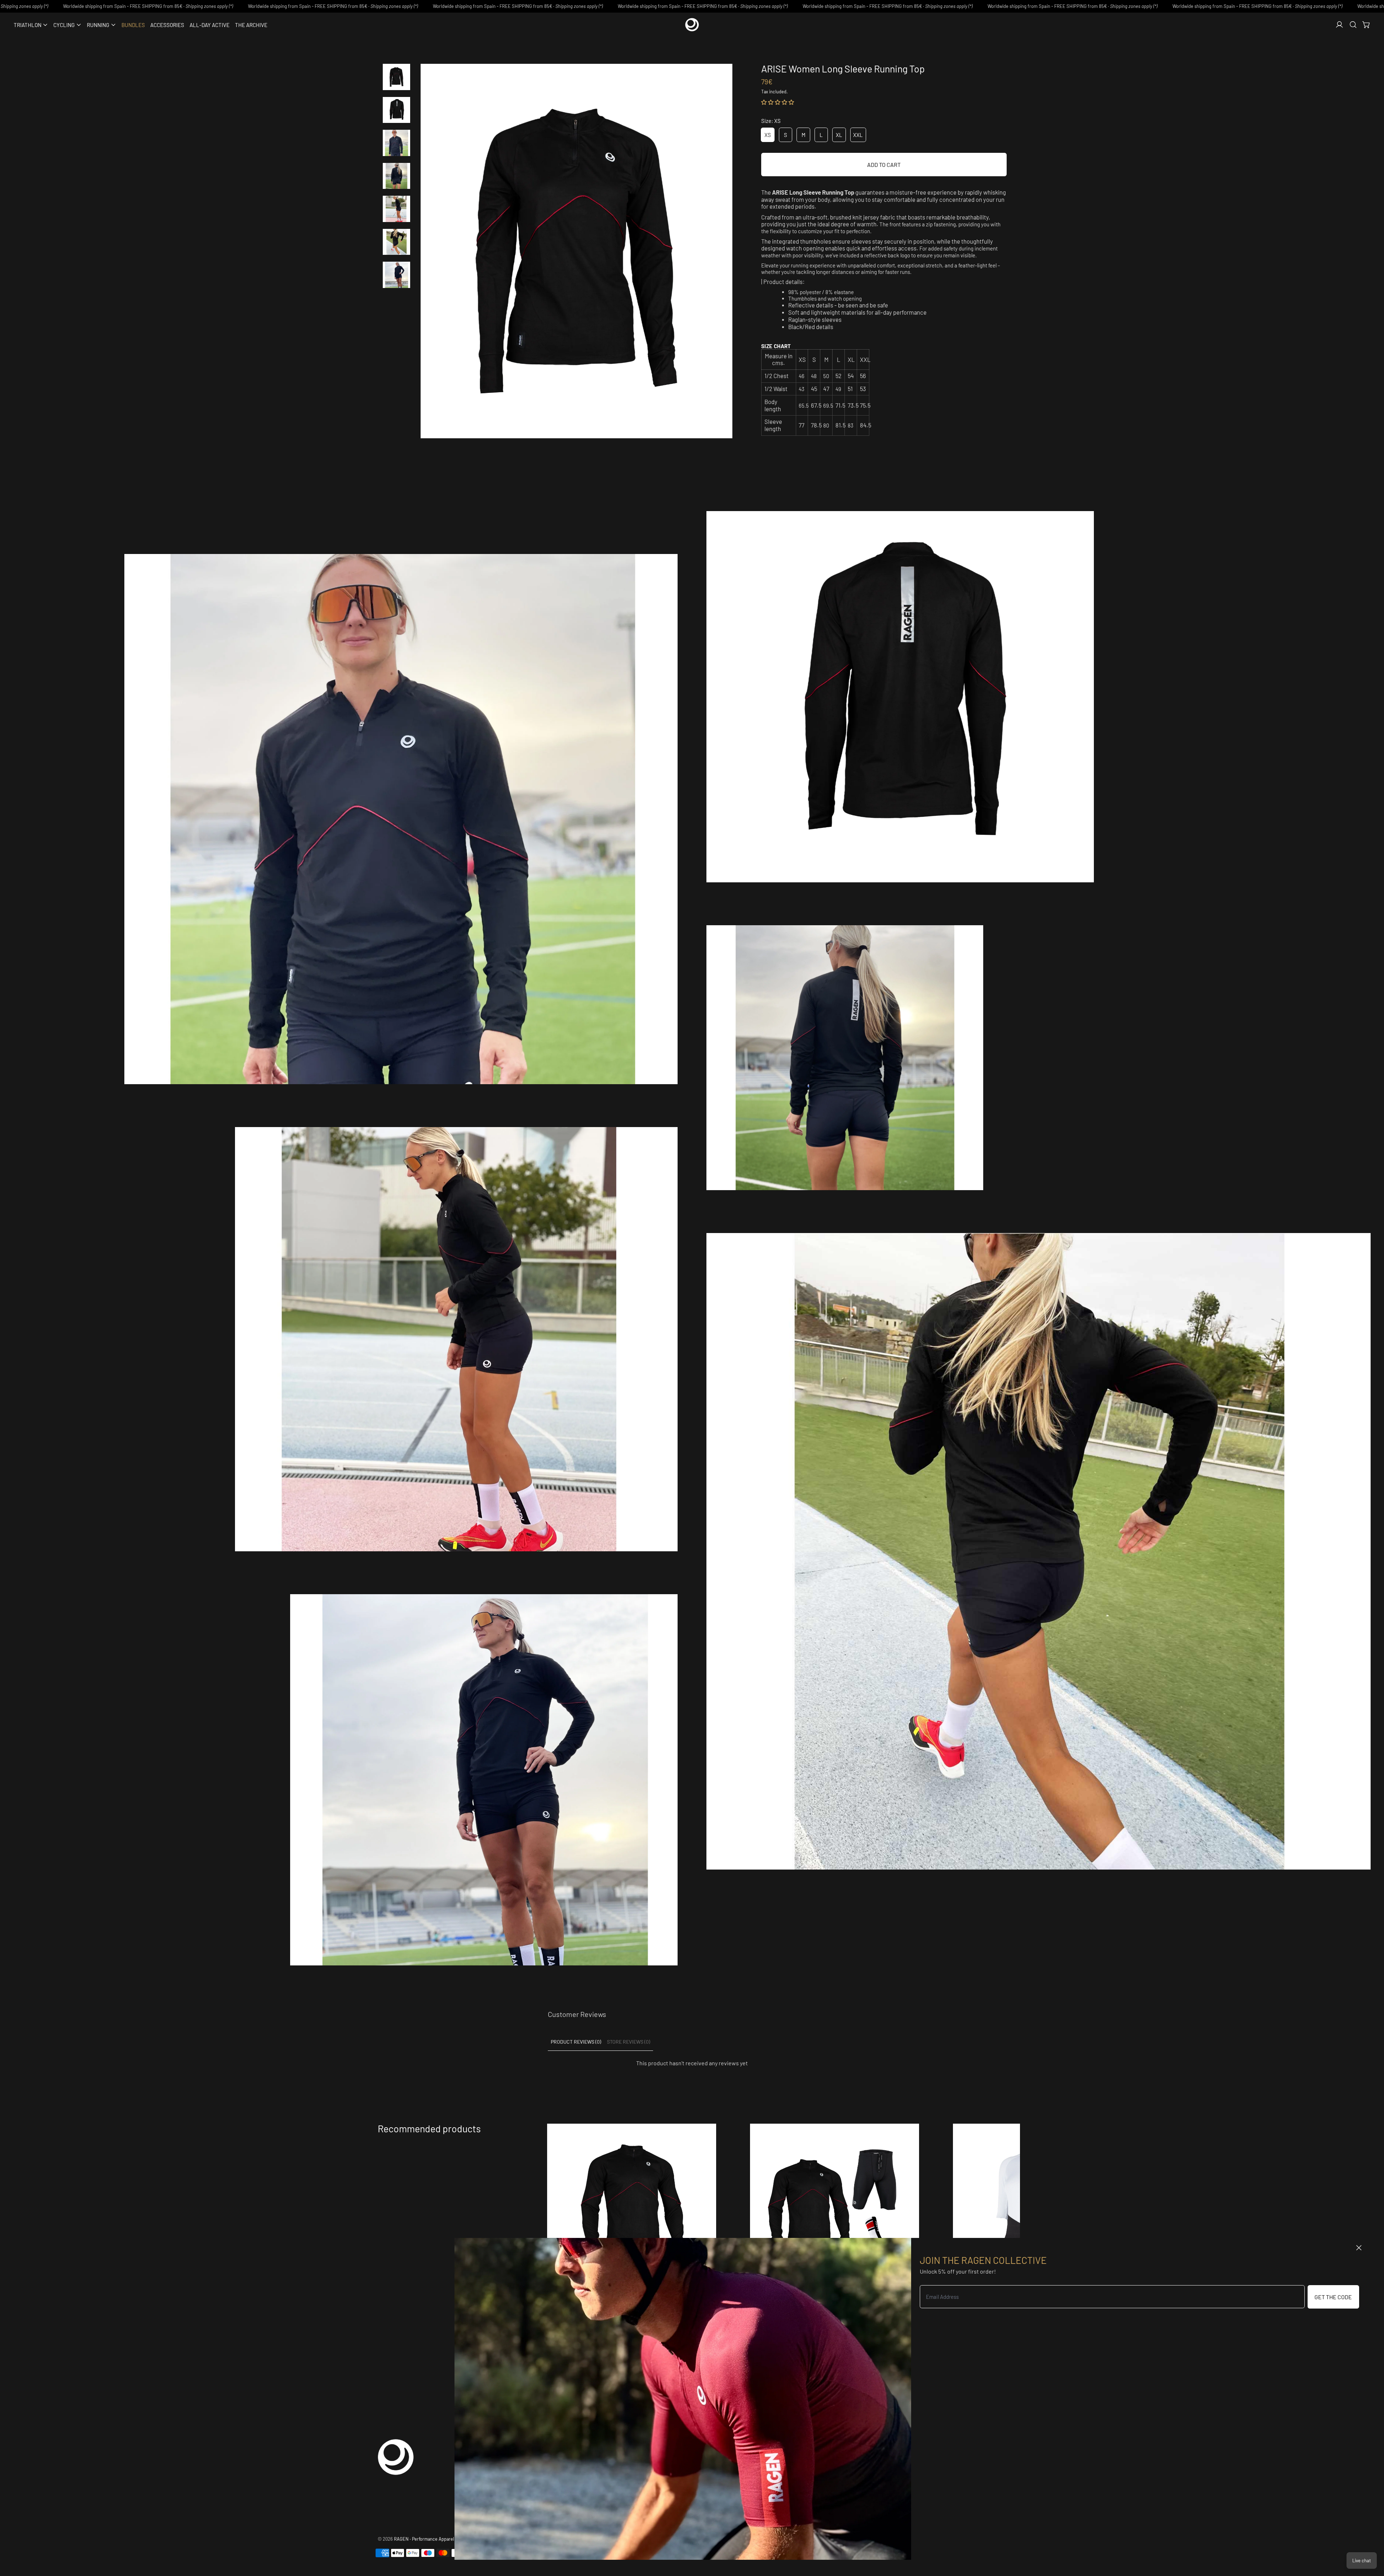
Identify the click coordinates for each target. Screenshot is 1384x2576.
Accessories (167, 25)
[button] (1353, 25)
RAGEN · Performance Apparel (424, 2539)
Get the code (1333, 2297)
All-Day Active (210, 25)
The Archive (251, 25)
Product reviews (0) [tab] (576, 2042)
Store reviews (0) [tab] (629, 2042)
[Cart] (1367, 25)
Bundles (133, 25)
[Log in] (1339, 25)
